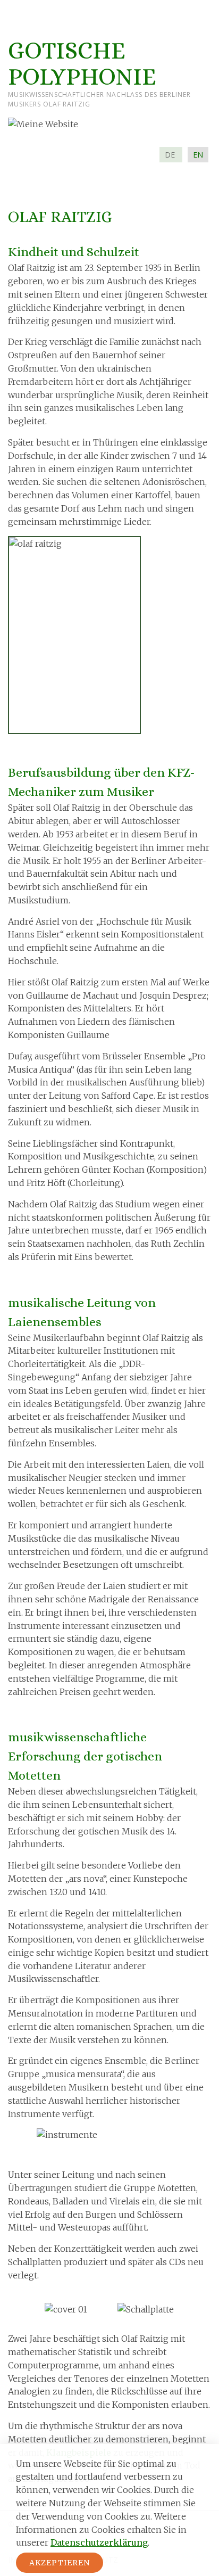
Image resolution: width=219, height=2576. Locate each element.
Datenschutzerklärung (99, 2542)
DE (171, 155)
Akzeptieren (60, 2563)
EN (198, 155)
